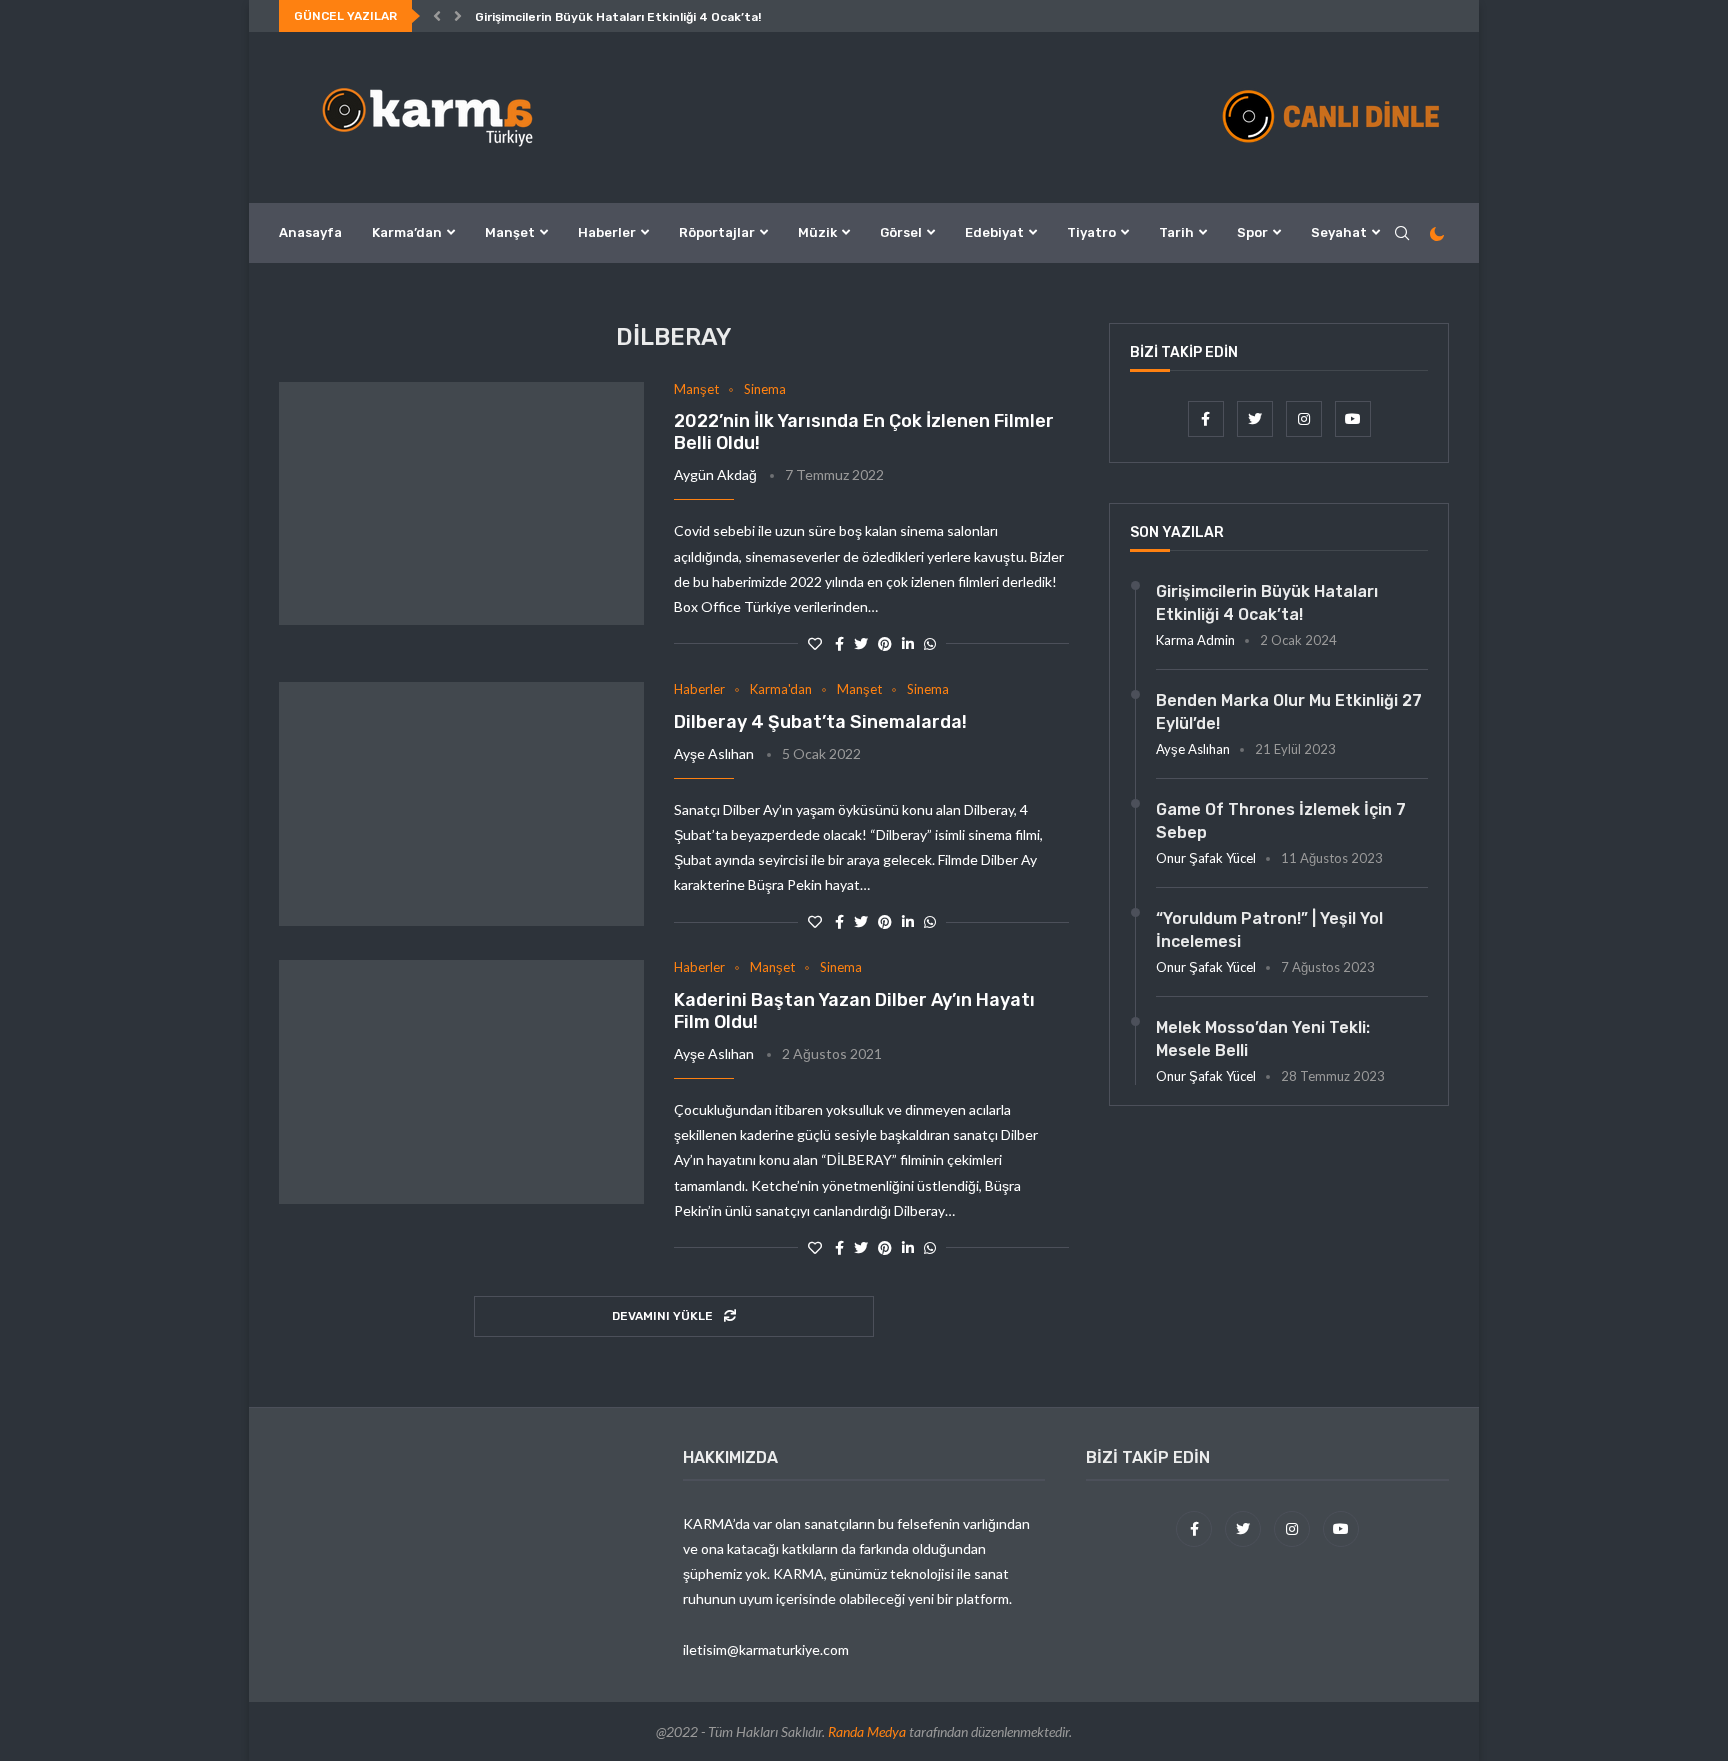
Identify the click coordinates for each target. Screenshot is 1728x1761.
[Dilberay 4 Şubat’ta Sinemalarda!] (461, 804)
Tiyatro (1091, 232)
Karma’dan (407, 232)
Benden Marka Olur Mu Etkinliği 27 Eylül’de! (1289, 711)
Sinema (765, 389)
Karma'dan (781, 689)
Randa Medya (867, 1731)
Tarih (1176, 232)
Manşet (510, 232)
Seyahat (1339, 232)
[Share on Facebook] (839, 643)
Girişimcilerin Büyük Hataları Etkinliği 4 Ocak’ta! (618, 17)
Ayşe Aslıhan (714, 753)
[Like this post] (815, 643)
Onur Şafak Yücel (1206, 858)
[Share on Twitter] (861, 643)
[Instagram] (1305, 418)
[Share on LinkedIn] (908, 643)
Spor (1252, 232)
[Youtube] (1353, 418)
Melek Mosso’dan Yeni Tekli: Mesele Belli (1263, 1038)
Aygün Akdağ (715, 474)
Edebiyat (994, 232)
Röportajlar (717, 232)
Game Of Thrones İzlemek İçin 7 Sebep (1281, 820)
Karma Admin (1195, 640)
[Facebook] (1207, 418)
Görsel (901, 232)
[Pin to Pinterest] (885, 643)
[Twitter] (1256, 418)
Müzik (817, 232)
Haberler (607, 232)
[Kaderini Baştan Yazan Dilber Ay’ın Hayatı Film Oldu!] (461, 1082)
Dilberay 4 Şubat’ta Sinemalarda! (820, 722)
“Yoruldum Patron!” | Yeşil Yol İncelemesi (1269, 929)
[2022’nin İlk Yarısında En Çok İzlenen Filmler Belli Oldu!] (461, 504)
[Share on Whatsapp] (930, 643)
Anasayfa (310, 232)
